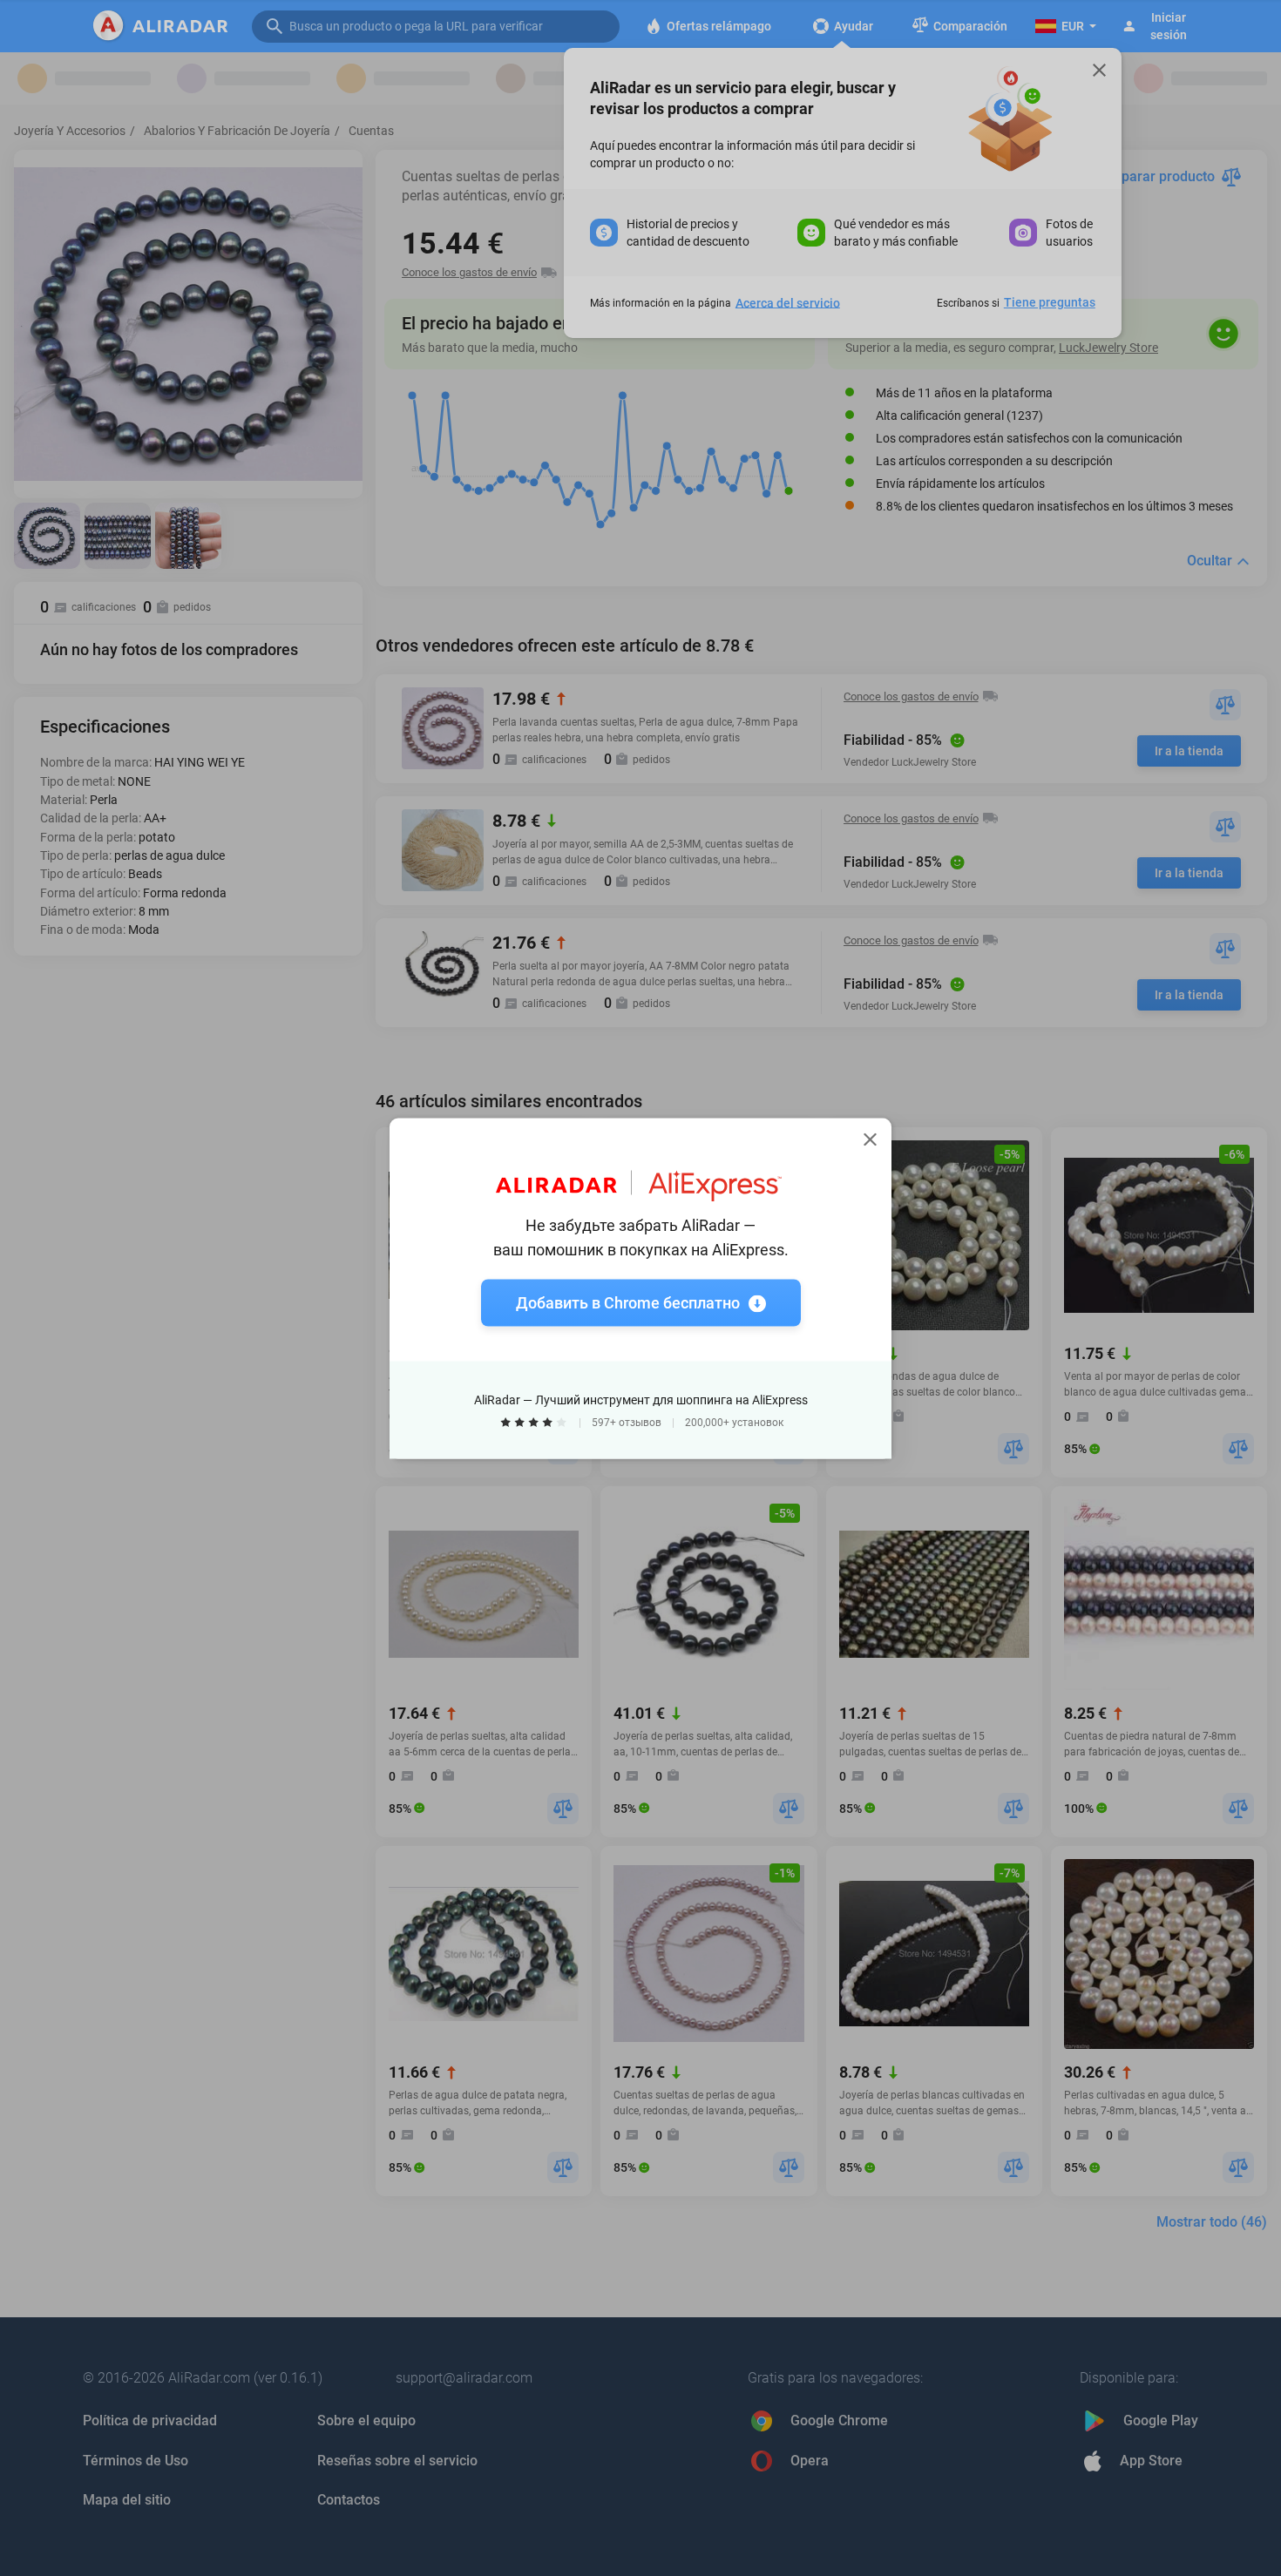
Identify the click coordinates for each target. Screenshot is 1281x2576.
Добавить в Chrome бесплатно (628, 1302)
